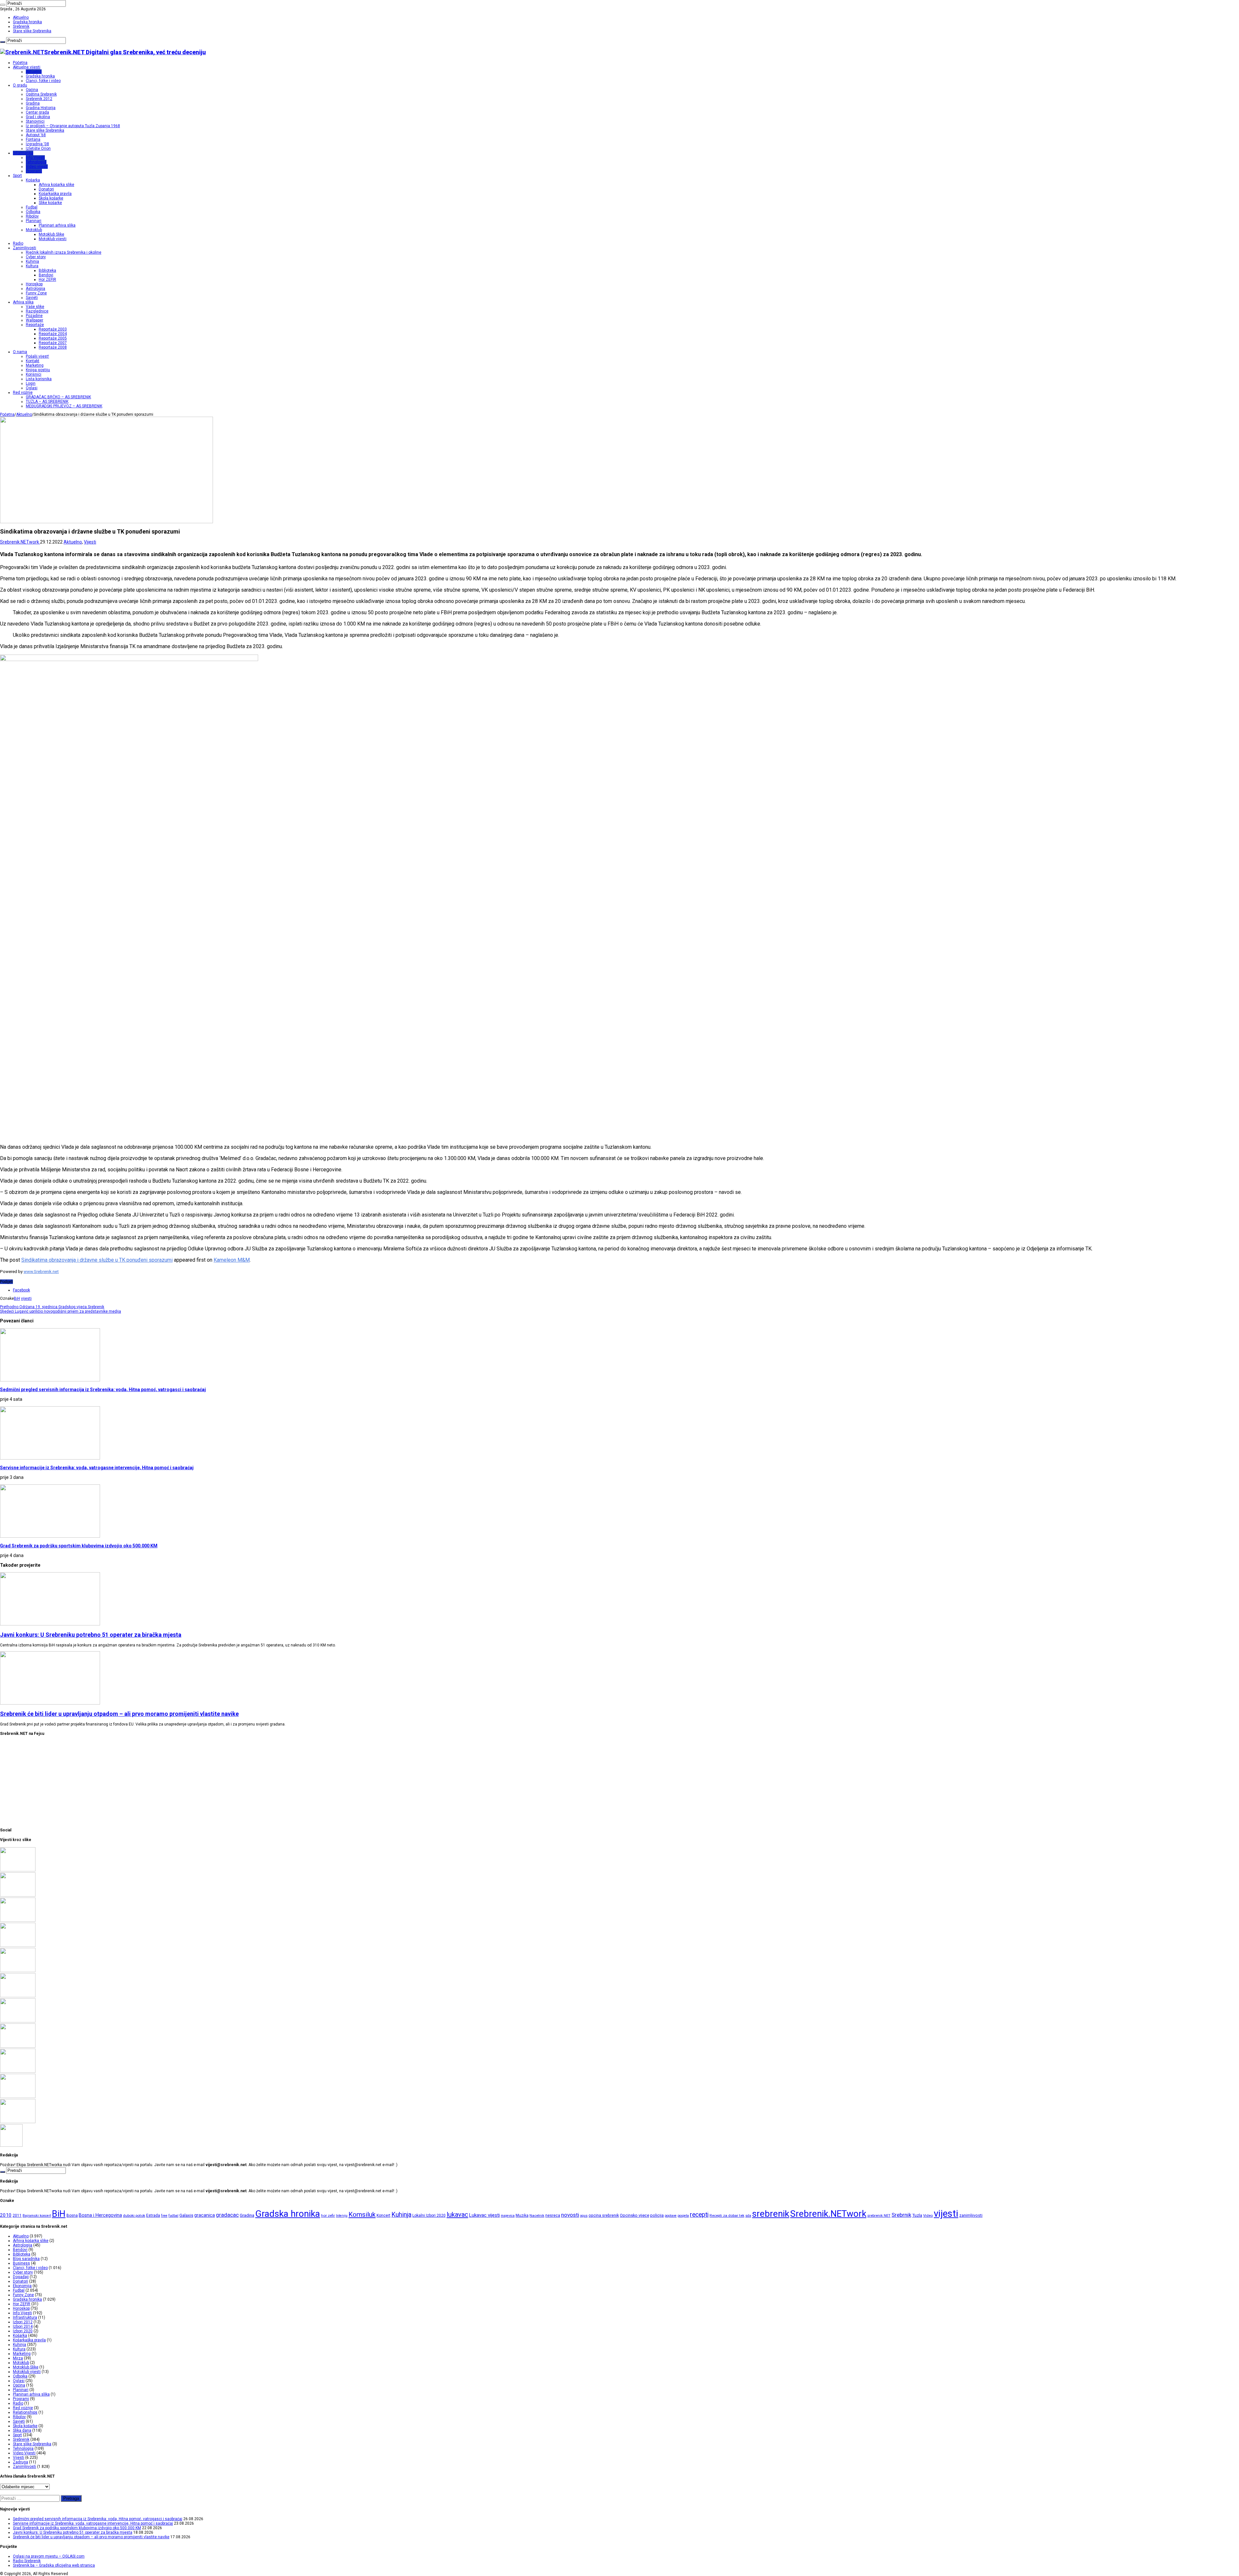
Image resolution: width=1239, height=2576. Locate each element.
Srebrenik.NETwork (20, 542)
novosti (570, 2215)
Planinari (34, 221)
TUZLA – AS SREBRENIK (47, 402)
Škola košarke (51, 198)
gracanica (205, 2215)
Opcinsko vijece (635, 2215)
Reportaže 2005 (53, 338)
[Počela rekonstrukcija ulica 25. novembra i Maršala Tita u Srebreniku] (18, 2122)
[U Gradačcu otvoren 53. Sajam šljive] (18, 2021)
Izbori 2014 (23, 2327)
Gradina (33, 103)
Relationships (25, 2412)
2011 (17, 2215)
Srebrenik (21, 26)
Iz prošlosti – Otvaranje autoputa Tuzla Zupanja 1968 (73, 126)
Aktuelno (21, 17)
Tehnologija (36, 162)
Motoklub (34, 230)
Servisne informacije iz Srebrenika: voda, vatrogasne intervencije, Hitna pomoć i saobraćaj (97, 1468)
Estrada (153, 2215)
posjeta (683, 2216)
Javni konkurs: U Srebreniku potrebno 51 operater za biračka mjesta (91, 1635)
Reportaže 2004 (53, 334)
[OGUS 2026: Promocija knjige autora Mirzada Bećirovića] (18, 2097)
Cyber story (36, 257)
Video (928, 2215)
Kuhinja (32, 261)
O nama (20, 352)
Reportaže (35, 325)
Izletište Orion (38, 148)
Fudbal (32, 207)
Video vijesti (37, 167)
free (164, 2216)
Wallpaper (35, 320)
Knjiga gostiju (38, 370)
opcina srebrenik (604, 2215)
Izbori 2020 (23, 2331)
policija (657, 2215)
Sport (17, 176)
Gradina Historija (41, 108)
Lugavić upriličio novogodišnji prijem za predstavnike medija (60, 1311)
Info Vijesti (35, 158)
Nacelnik (537, 2215)
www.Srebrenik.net (41, 1272)
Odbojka (33, 212)
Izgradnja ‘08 (37, 144)
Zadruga (20, 2462)
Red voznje (23, 2408)
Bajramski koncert (37, 2216)
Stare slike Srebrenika (32, 31)
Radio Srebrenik (27, 2561)
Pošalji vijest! (37, 356)
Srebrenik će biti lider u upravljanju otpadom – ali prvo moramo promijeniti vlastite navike (119, 1714)
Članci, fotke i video (43, 81)
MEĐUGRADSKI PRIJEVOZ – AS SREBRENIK (64, 406)
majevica (508, 2216)
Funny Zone (36, 293)
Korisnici (34, 374)
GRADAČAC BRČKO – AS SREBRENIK (58, 397)
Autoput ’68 (36, 135)
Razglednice (37, 311)
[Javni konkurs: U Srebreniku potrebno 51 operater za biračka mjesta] (18, 1946)
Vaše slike (35, 307)
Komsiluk (362, 2215)
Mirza (18, 2358)
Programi (34, 171)
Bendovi (46, 275)
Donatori (46, 189)
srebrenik (771, 2214)
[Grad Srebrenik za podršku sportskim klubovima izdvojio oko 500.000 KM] (18, 1920)
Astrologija (35, 289)
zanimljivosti (971, 2215)
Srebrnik (901, 2215)
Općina (32, 90)
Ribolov (32, 216)
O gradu (20, 85)
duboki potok (134, 2215)
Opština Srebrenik (41, 94)
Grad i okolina (38, 117)
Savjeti (32, 298)
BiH (17, 1298)
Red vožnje (23, 392)
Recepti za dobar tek (727, 2215)
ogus (584, 2216)
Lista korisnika (39, 379)
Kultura (32, 266)
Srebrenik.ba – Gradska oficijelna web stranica (54, 2565)
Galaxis (186, 2215)
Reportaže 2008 (53, 347)
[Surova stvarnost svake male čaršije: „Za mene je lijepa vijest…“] (11, 2145)
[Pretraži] (3, 5)
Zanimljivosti (25, 248)
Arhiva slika (23, 302)
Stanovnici (35, 121)
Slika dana (22, 2430)
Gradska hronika (27, 22)
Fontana (33, 139)
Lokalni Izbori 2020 (429, 2215)
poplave (671, 2216)
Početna (20, 63)
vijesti (26, 1298)
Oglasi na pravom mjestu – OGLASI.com (49, 2556)
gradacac (227, 2215)
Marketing (35, 365)
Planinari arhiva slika (57, 225)
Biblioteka (47, 270)
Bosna (72, 2215)
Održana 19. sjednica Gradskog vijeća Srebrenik (52, 1307)
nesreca (553, 2215)
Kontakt (33, 361)
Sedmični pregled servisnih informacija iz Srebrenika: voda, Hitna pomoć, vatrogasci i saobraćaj (103, 1390)
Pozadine (34, 316)
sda (748, 2216)
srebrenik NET (879, 2215)
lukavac (457, 2215)
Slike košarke (50, 203)
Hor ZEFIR (47, 280)
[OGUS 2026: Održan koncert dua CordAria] (18, 2072)
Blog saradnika (26, 2259)
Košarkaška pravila (55, 194)
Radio (18, 243)
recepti (699, 2215)
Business (21, 2263)
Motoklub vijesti (53, 239)
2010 (6, 2215)
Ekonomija (22, 2286)
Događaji (21, 2277)
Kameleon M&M (232, 1260)
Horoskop (34, 284)
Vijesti (90, 542)
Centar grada (37, 112)
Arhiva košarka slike (56, 185)
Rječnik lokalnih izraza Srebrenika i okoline (64, 252)
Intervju (342, 2216)
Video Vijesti (24, 2453)
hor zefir (328, 2215)
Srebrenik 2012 (39, 99)
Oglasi (32, 388)
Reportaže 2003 (53, 329)
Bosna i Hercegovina (100, 2215)
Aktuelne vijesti (27, 67)
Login (31, 383)
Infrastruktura (25, 2317)
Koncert (383, 2215)
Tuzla (917, 2215)
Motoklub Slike (51, 234)
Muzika (522, 2215)
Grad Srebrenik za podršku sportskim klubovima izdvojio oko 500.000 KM (79, 1546)
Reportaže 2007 (53, 343)
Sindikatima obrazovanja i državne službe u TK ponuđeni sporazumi (97, 1260)
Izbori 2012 (23, 2322)
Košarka (33, 180)
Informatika (23, 153)
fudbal (173, 2216)
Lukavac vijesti (484, 2215)
